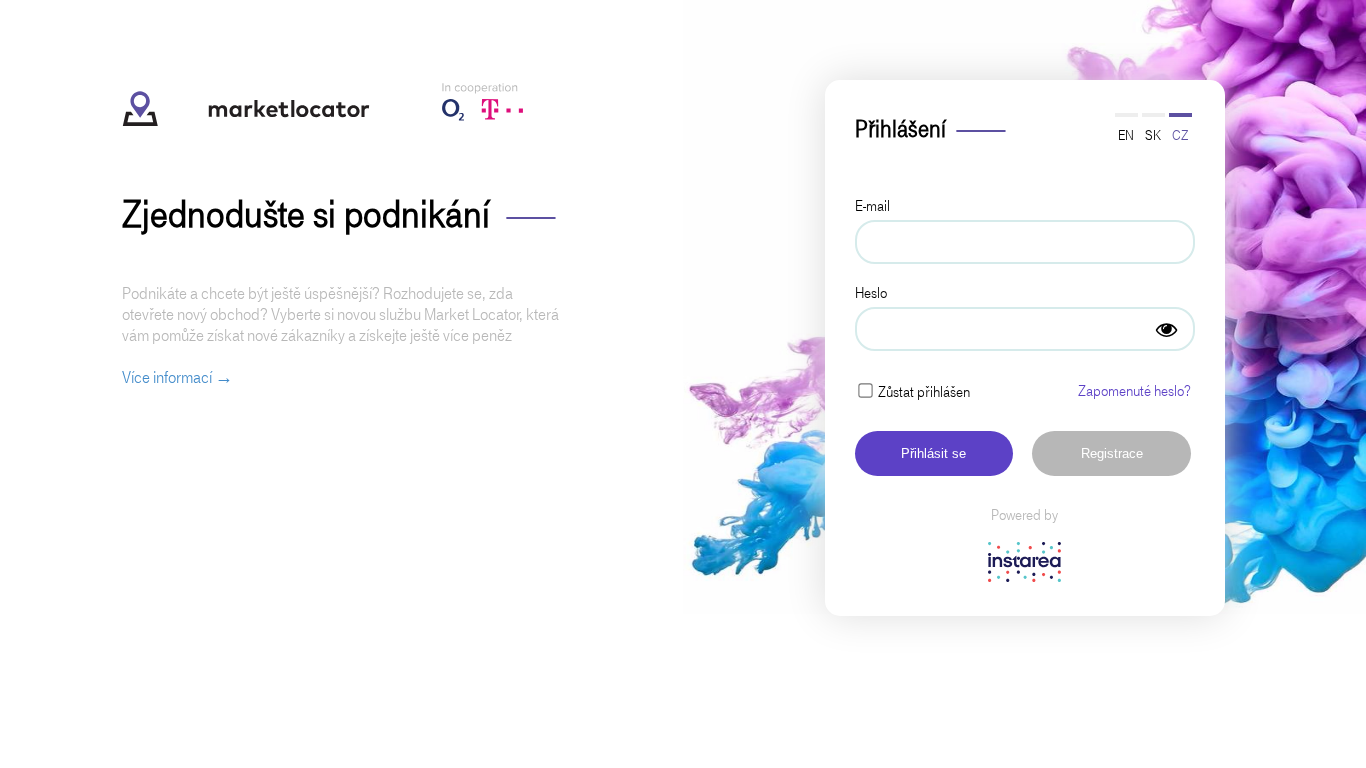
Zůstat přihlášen (924, 392)
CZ (1180, 135)
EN (1126, 135)
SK (1153, 135)
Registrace (1112, 453)
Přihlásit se (933, 453)
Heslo (871, 293)
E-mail (872, 206)
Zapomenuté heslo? (1134, 391)
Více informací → (177, 377)
